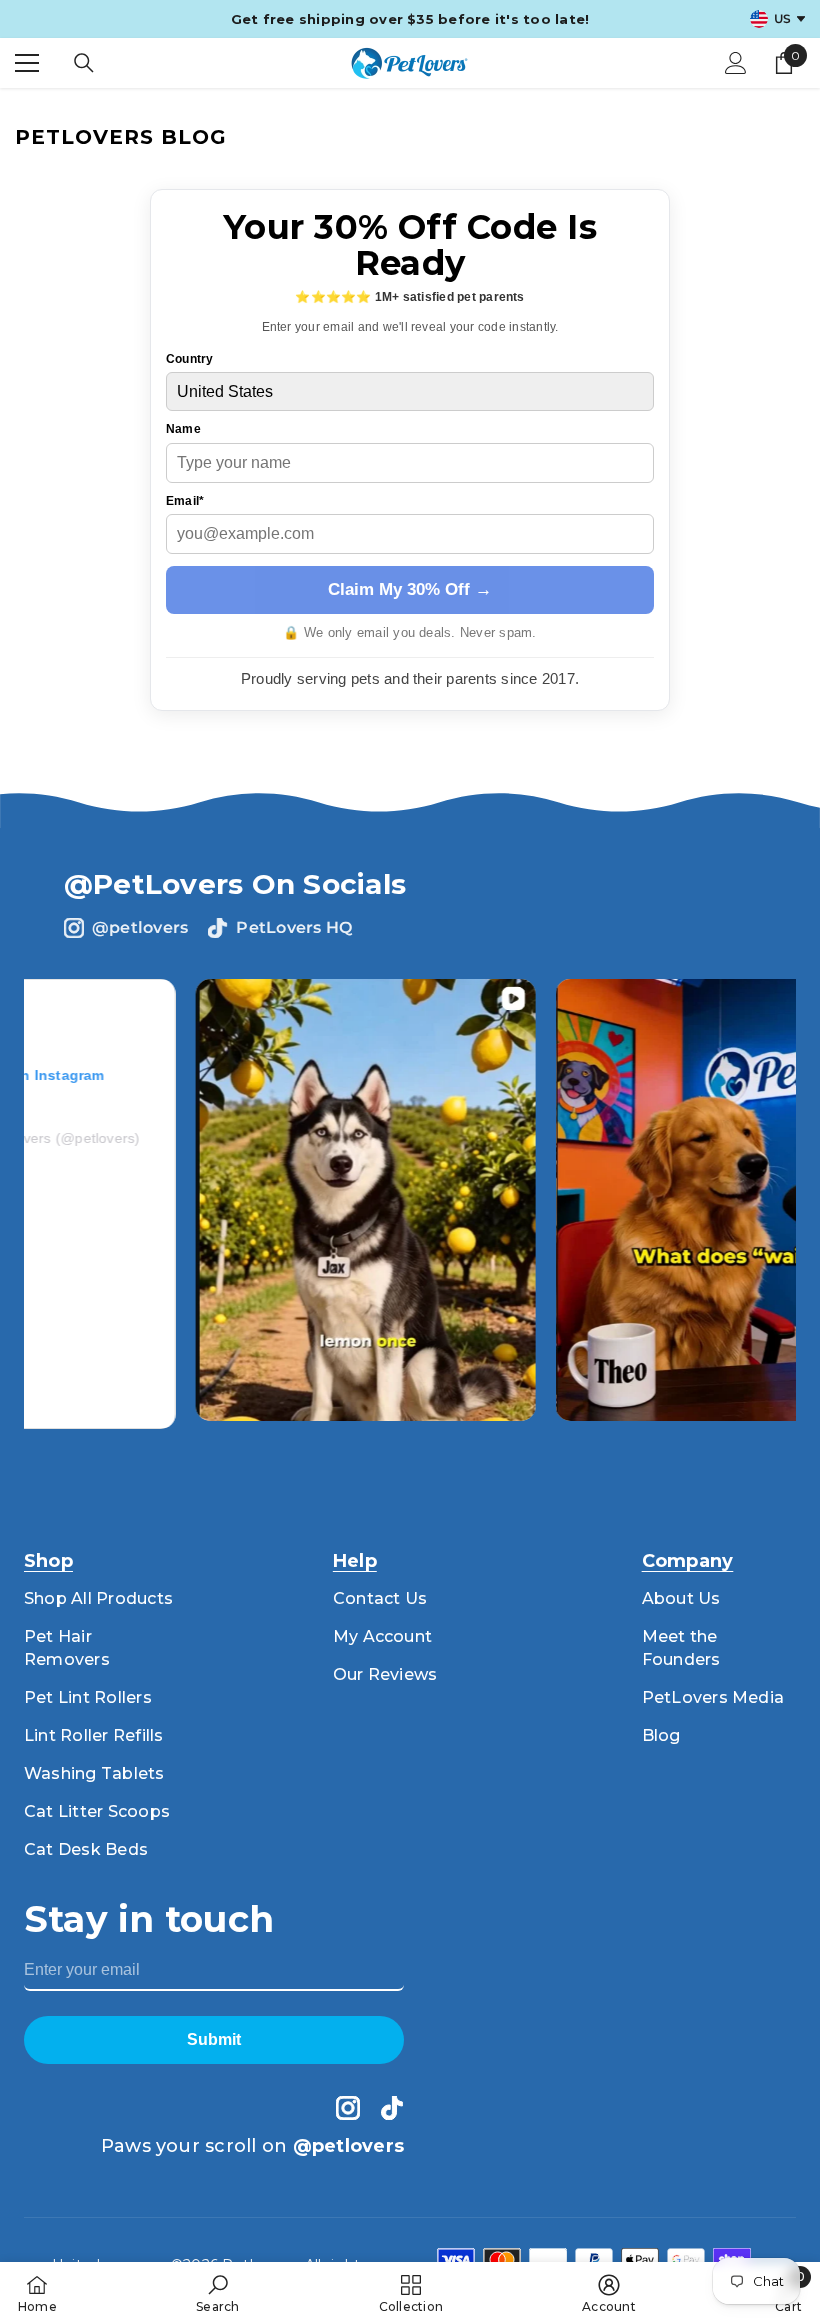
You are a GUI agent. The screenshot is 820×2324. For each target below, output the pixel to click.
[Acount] (736, 63)
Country (190, 359)
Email (185, 501)
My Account (382, 1636)
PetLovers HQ (294, 927)
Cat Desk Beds (86, 1849)
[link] (217, 2293)
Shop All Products (98, 1598)
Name (183, 429)
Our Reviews (385, 1674)
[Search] (84, 63)
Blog (661, 1735)
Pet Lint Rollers (88, 1697)
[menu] (27, 63)
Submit (214, 2039)
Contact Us (380, 1598)
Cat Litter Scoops (97, 1811)
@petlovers (140, 927)
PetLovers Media (713, 1697)
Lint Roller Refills (94, 1735)
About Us (681, 1598)
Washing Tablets (94, 1773)
